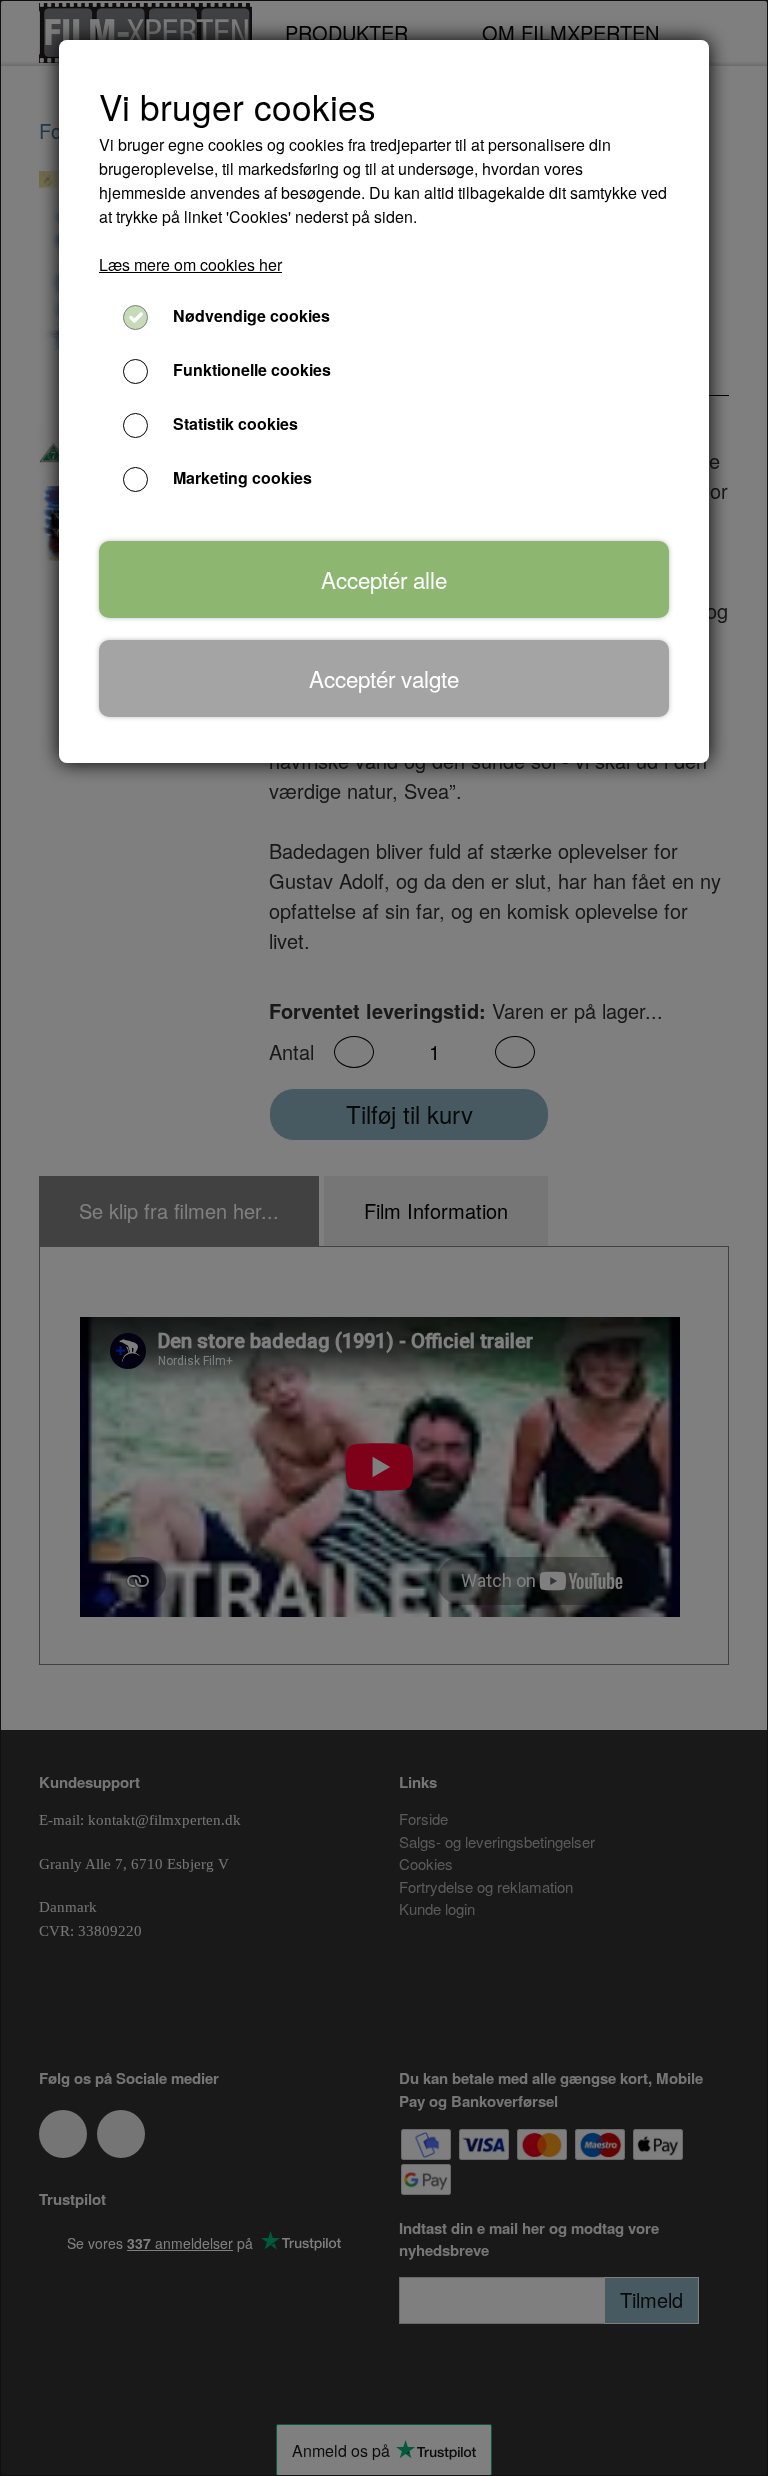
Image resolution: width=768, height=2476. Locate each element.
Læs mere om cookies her (190, 264)
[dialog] (384, 1238)
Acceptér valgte (384, 678)
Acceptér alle (384, 579)
